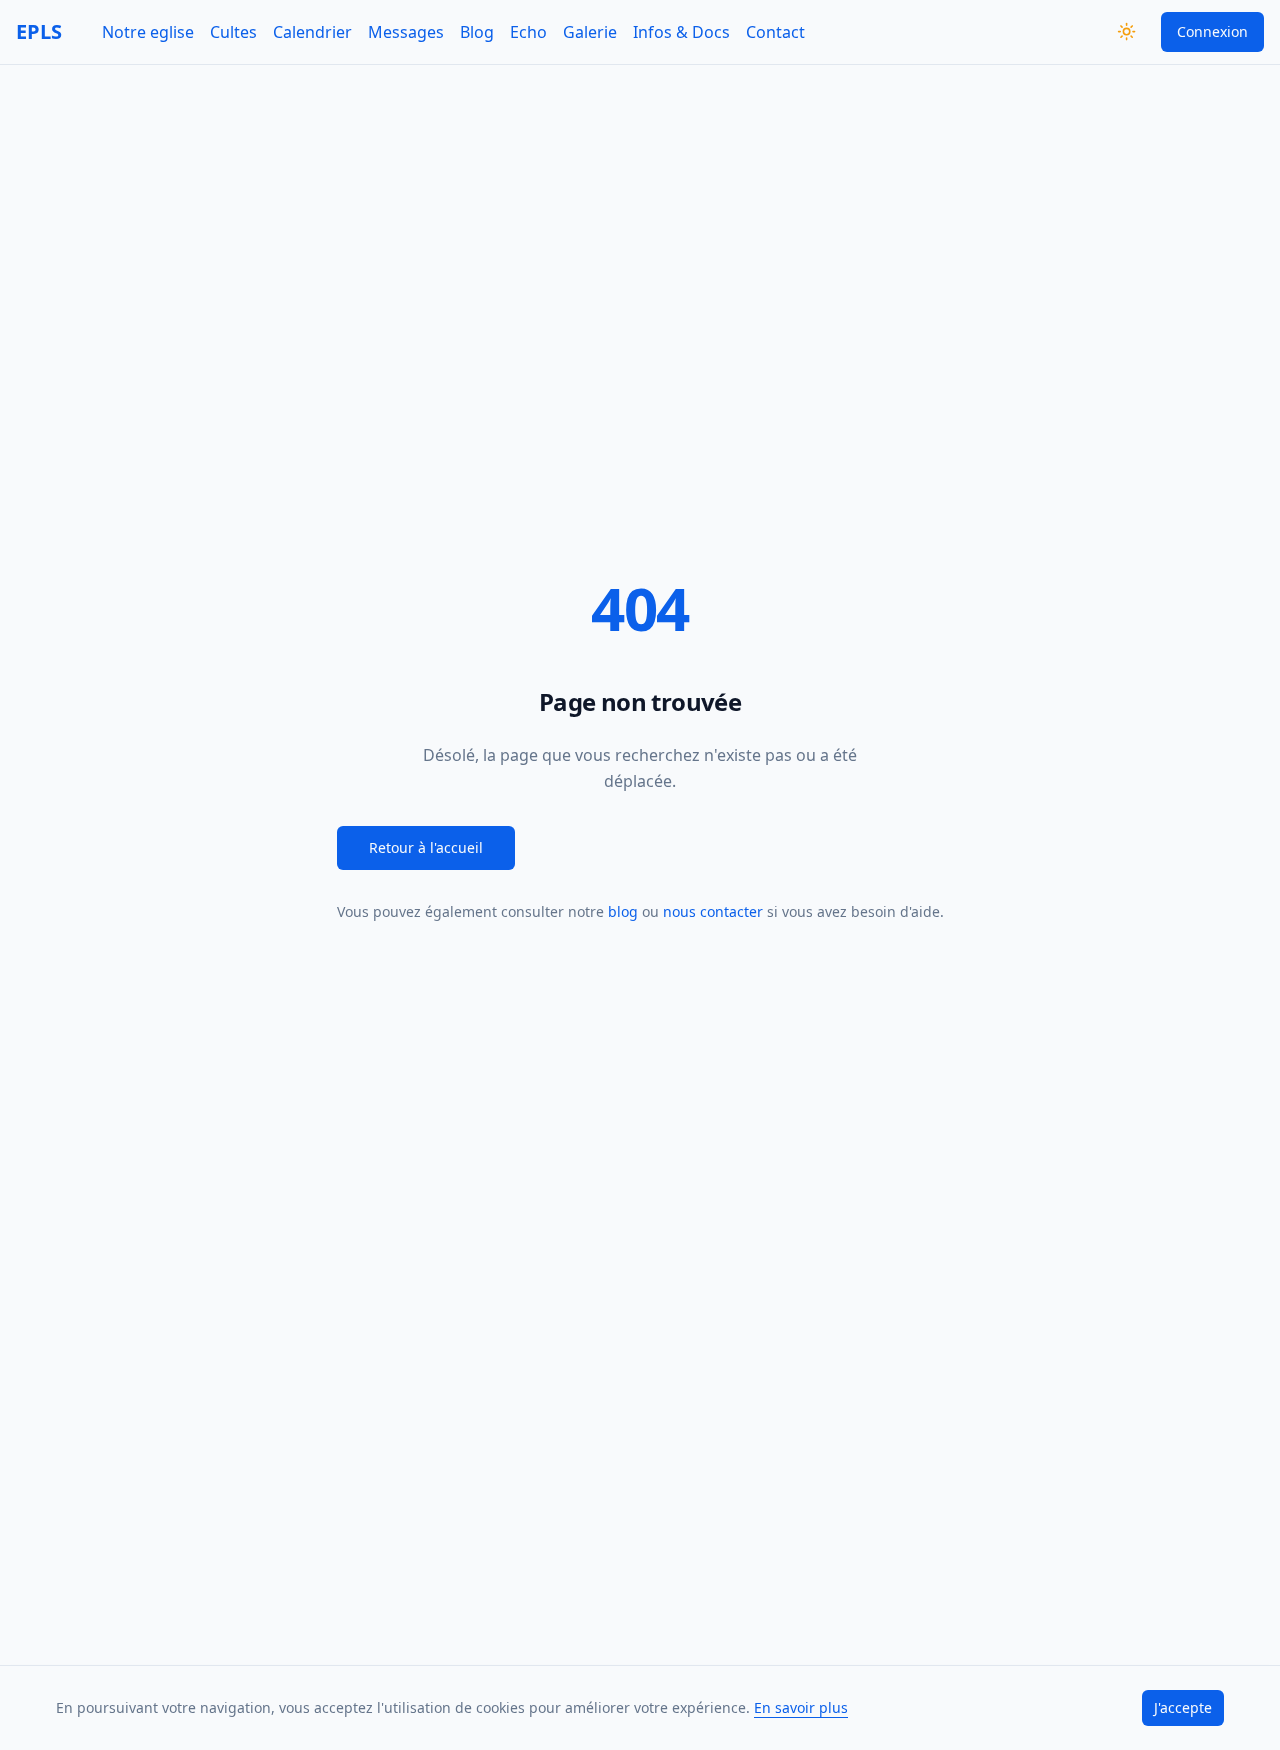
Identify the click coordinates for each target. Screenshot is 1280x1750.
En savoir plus (801, 1707)
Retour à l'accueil (426, 847)
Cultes (233, 32)
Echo (528, 32)
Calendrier (312, 32)
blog (623, 911)
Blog (477, 32)
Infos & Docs (681, 32)
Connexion (1212, 31)
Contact (775, 32)
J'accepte (1183, 1707)
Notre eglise (148, 32)
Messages (406, 32)
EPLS (39, 31)
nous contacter (713, 911)
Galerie (590, 32)
